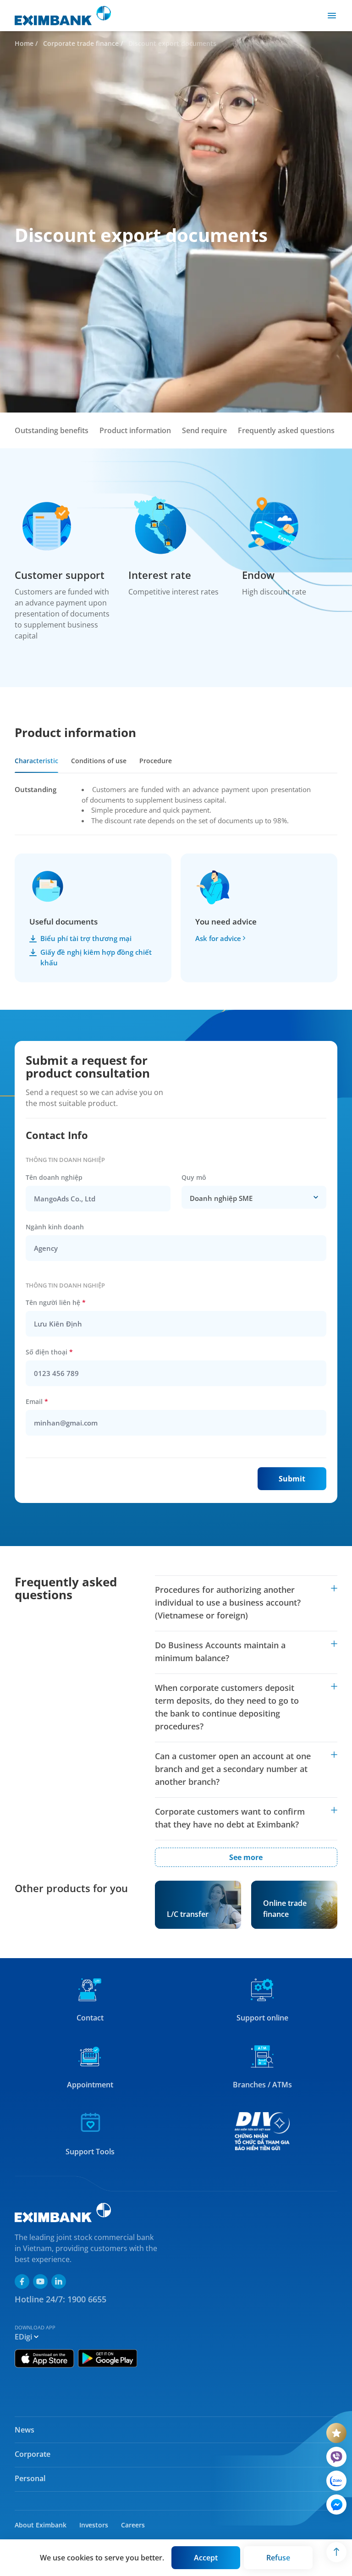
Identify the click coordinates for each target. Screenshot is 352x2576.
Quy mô (194, 1177)
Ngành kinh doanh (55, 1227)
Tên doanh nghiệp (54, 1177)
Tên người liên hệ (56, 1302)
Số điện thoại (49, 1352)
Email (37, 1401)
